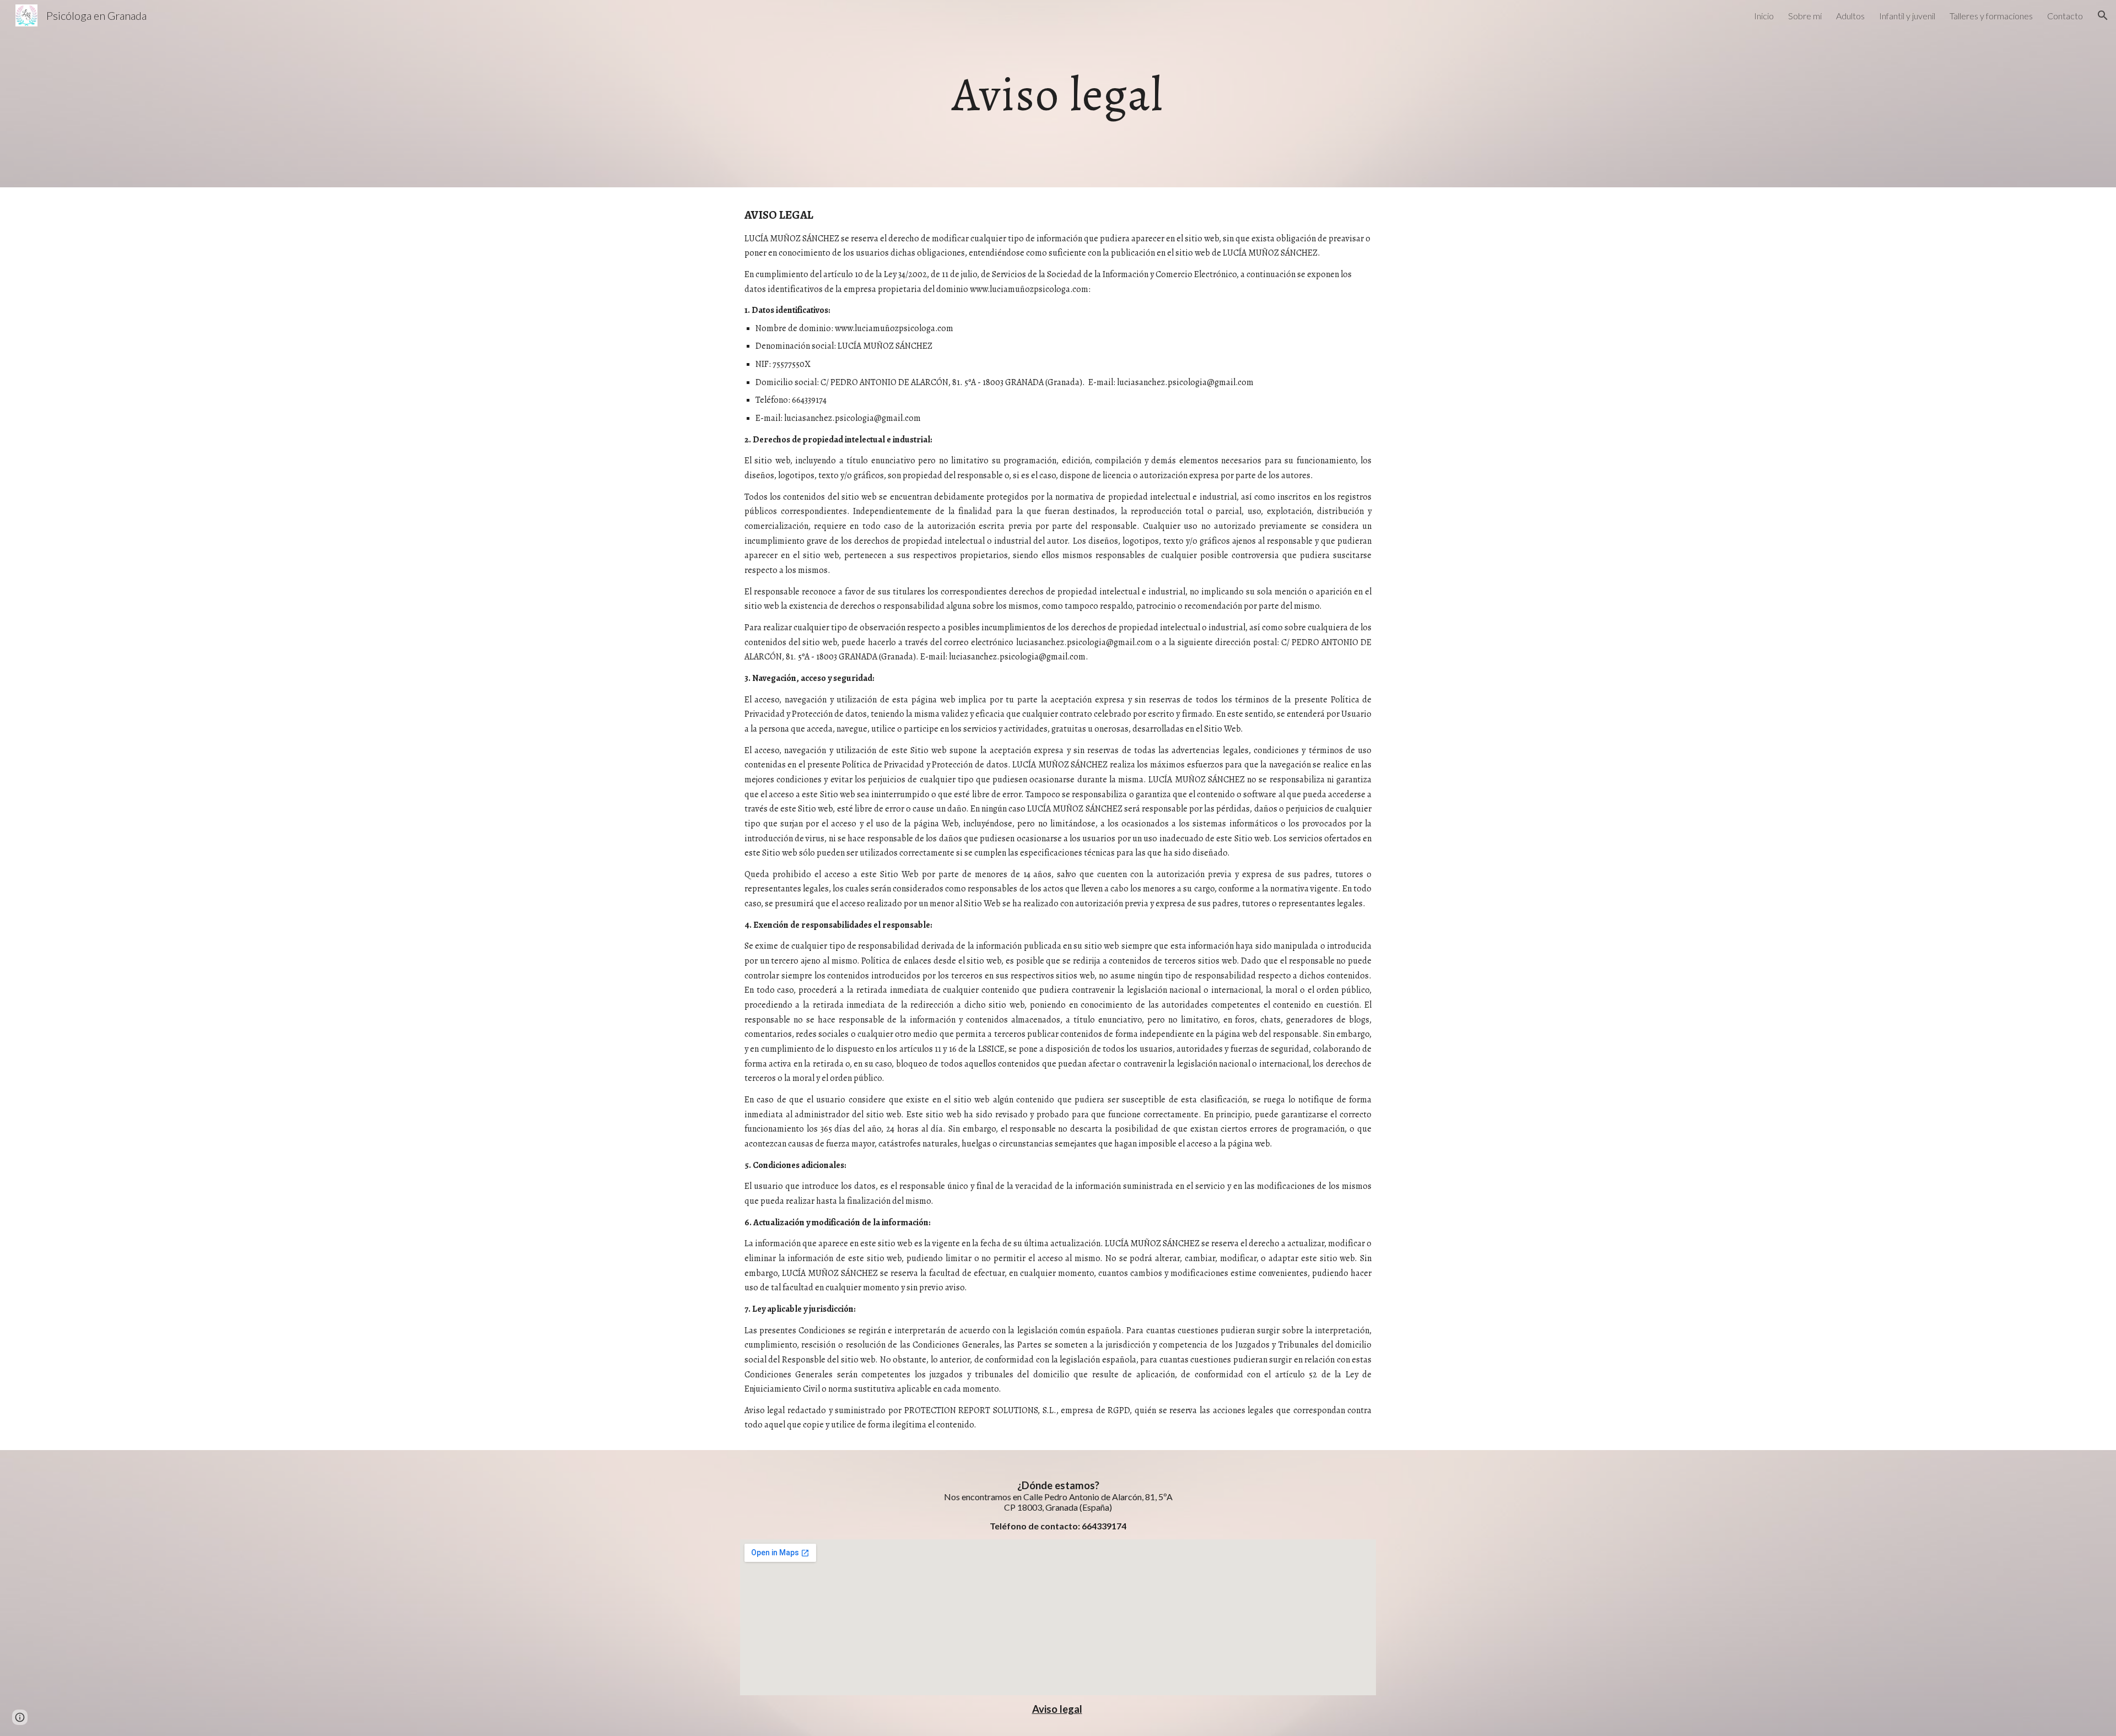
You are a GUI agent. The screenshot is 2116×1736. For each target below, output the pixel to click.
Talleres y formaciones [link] (1991, 16)
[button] (2103, 15)
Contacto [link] (2065, 16)
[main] (1058, 93)
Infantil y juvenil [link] (1907, 16)
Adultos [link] (1850, 16)
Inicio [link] (1764, 16)
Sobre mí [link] (1805, 16)
